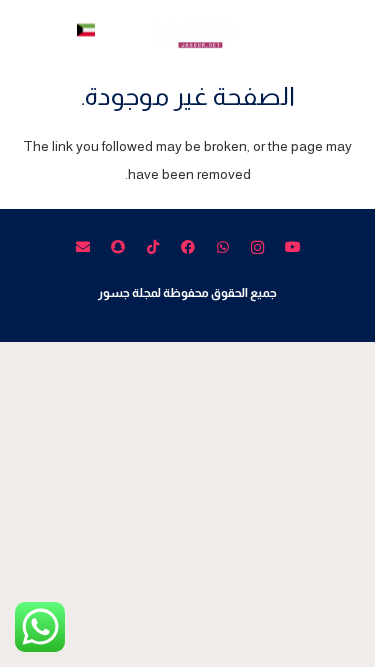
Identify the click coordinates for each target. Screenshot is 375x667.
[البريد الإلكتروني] (82, 247)
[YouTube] (292, 247)
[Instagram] (257, 247)
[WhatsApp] (222, 247)
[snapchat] (117, 247)
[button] (349, 30)
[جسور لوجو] (187, 30)
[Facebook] (187, 247)
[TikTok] (152, 247)
